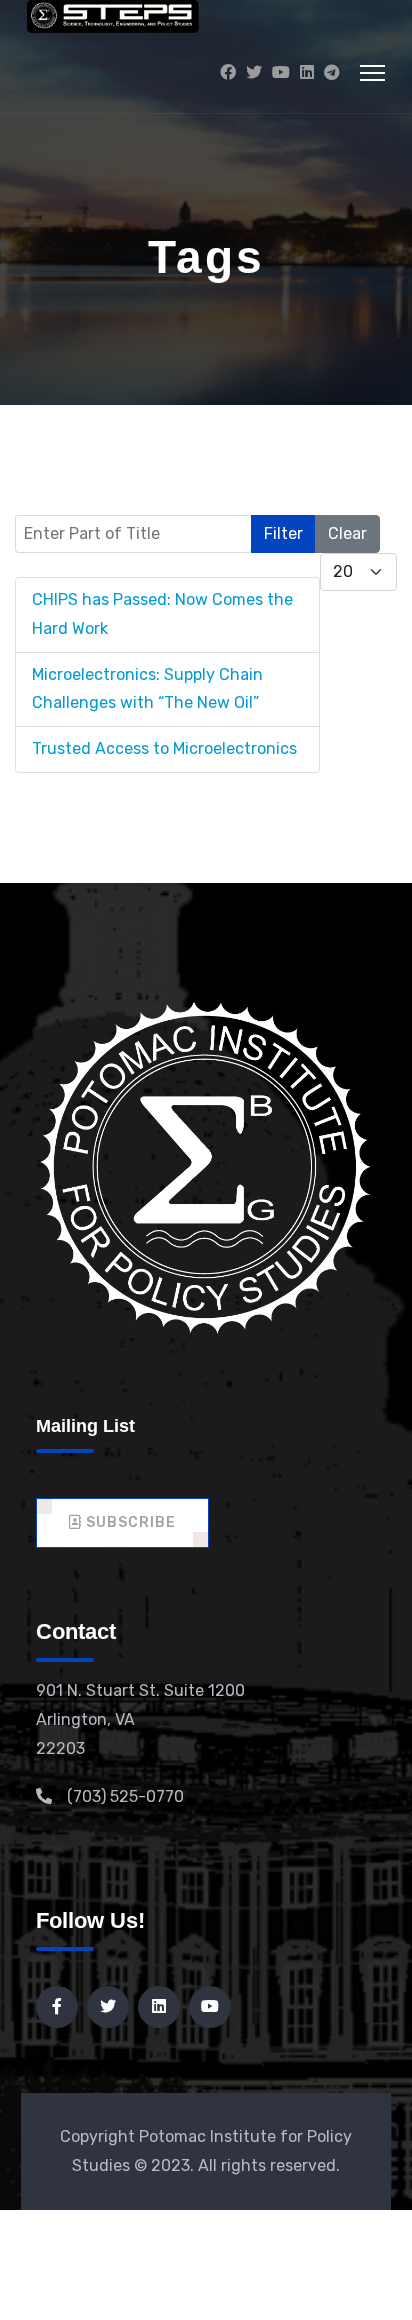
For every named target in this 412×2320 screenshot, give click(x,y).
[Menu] (372, 73)
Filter (283, 533)
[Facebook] (228, 72)
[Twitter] (254, 72)
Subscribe (129, 1522)
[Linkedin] (307, 72)
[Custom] (332, 72)
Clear (347, 533)
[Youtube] (281, 72)
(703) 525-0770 (125, 1796)
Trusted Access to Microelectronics (164, 748)
